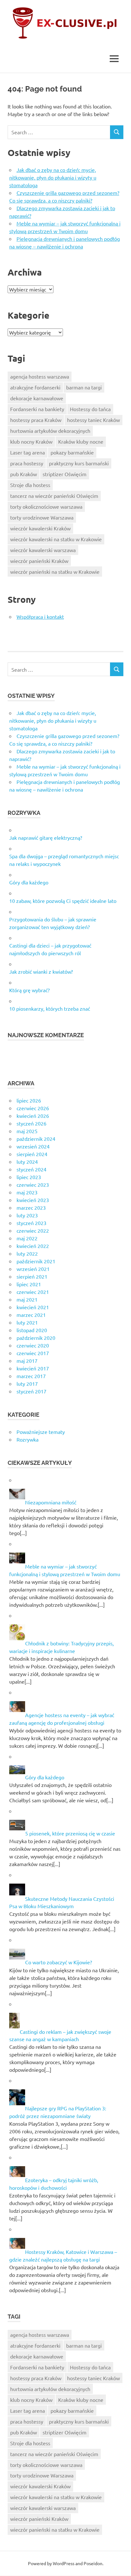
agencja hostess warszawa (40, 376)
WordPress (64, 2563)
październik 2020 (36, 1338)
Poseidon (93, 2563)
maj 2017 (27, 1361)
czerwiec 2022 (33, 1230)
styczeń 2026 (31, 1123)
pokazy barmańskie (72, 452)
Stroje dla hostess (30, 485)
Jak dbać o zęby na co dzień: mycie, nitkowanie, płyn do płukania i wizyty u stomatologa (53, 177)
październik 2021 (36, 1261)
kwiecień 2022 (33, 1246)
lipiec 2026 (29, 1100)
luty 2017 (27, 1384)
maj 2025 (27, 1131)
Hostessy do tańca (90, 409)
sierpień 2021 (32, 1276)
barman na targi (84, 387)
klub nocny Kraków (31, 441)
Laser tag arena (28, 452)
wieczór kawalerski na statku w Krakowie (56, 539)
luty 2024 (27, 1162)
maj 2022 (27, 1238)
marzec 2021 (31, 1315)
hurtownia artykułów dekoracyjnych (50, 431)
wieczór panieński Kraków (39, 561)
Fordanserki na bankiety (37, 409)
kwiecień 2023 (33, 1200)
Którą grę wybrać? (29, 990)
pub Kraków (24, 474)
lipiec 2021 (29, 1284)
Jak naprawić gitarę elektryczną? (46, 838)
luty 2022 (27, 1253)
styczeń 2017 (31, 1391)
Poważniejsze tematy (41, 1432)
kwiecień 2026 (33, 1116)
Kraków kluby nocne (81, 441)
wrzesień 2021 (33, 1269)
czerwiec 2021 (33, 1292)
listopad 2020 (32, 1330)
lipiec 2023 (29, 1177)
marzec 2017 (31, 1376)
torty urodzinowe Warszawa (42, 517)
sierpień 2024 (32, 1154)
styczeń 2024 (31, 1169)
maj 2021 (27, 1299)
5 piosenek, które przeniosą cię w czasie (70, 1833)
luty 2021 (27, 1322)
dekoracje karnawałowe (37, 398)
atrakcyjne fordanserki (35, 387)
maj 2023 (27, 1192)
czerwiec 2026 (33, 1108)
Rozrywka (28, 1439)
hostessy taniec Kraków (93, 420)
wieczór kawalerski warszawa (43, 550)
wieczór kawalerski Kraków (40, 528)
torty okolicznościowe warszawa (46, 506)
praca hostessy (27, 463)
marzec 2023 (31, 1207)
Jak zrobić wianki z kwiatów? (41, 971)
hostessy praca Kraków (36, 420)
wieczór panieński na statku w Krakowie (55, 572)
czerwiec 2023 (33, 1185)
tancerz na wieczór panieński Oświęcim (54, 496)
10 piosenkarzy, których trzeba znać (50, 1008)
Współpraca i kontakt (40, 616)
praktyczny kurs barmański (79, 463)
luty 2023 (27, 1215)
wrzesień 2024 (33, 1146)
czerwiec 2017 (33, 1353)
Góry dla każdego (29, 882)
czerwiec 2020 (33, 1345)
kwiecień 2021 (33, 1307)
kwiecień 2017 (33, 1368)
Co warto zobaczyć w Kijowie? (59, 1962)
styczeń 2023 (31, 1223)
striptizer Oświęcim (65, 474)
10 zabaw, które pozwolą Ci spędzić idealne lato (63, 901)
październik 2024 (36, 1139)
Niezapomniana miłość (51, 1502)
